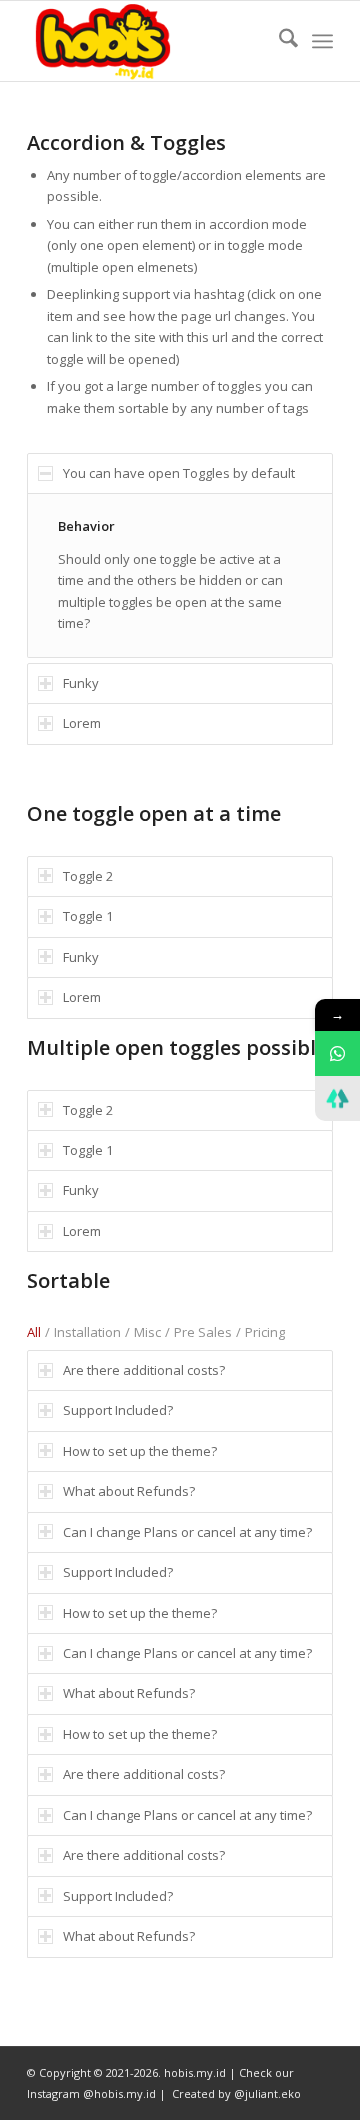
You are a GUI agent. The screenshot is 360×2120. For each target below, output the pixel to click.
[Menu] (322, 41)
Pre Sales (203, 1332)
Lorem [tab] (82, 723)
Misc (147, 1332)
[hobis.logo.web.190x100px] (149, 41)
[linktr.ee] (337, 1098)
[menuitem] (278, 41)
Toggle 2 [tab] (88, 876)
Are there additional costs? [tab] (144, 1370)
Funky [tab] (81, 683)
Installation (87, 1332)
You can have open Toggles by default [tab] (179, 473)
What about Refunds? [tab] (129, 1491)
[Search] (278, 41)
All (34, 1332)
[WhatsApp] (337, 1053)
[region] (180, 575)
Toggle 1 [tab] (88, 916)
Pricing (265, 1332)
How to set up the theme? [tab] (140, 1451)
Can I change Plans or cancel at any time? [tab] (187, 1532)
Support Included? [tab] (118, 1410)
